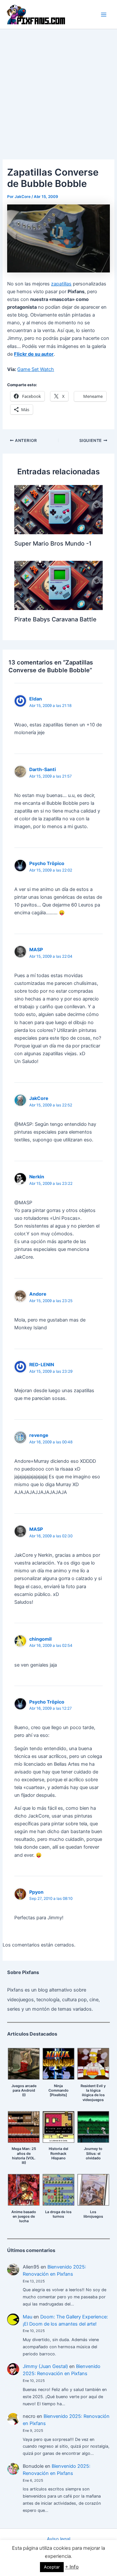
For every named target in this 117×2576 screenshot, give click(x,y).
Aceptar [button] (52, 2567)
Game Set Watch (36, 369)
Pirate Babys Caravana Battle (55, 619)
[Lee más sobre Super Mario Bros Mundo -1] (58, 509)
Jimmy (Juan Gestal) (45, 2366)
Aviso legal (58, 2539)
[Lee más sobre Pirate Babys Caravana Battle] (58, 585)
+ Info (72, 2567)
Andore (38, 1294)
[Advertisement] (58, 91)
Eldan (36, 699)
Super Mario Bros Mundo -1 (53, 543)
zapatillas (61, 284)
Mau (27, 2317)
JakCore (39, 1098)
